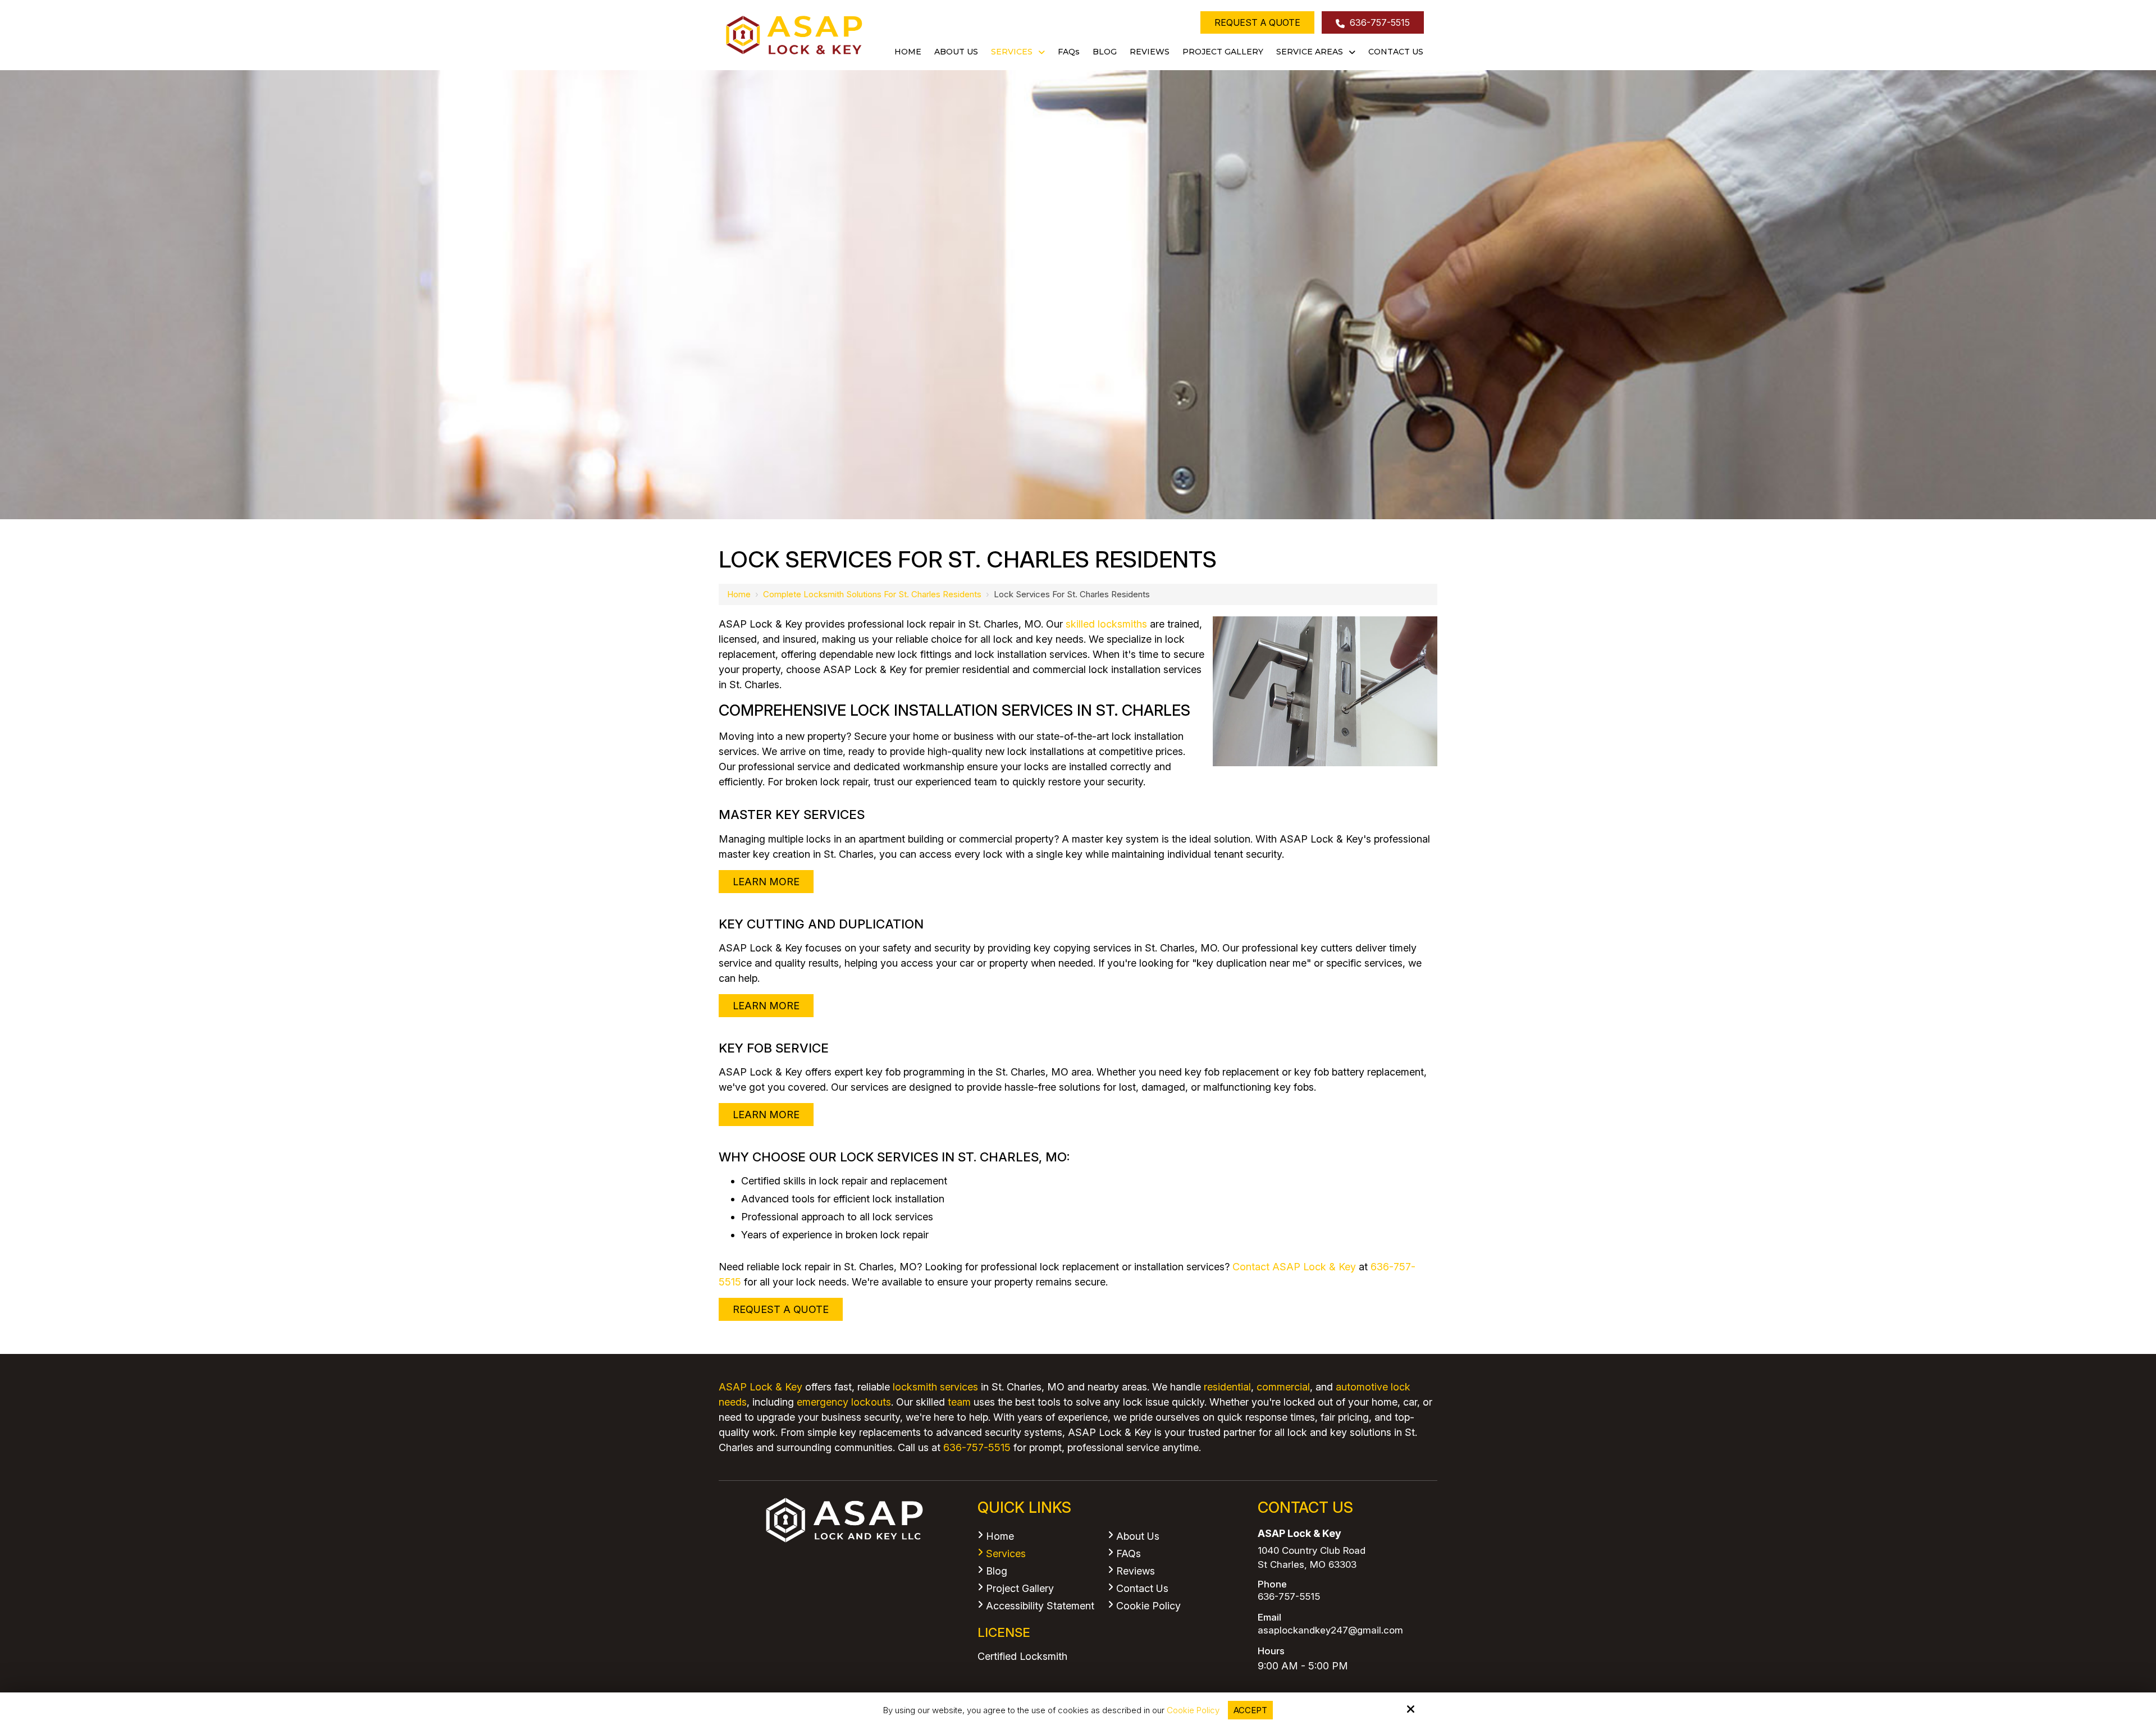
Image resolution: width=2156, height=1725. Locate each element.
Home (739, 594)
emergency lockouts (844, 1402)
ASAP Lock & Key (760, 1387)
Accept (1250, 1710)
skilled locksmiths (1106, 624)
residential (1227, 1387)
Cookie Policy (1193, 1710)
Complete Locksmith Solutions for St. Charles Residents (872, 594)
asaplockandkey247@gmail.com (1330, 1630)
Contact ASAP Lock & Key (1294, 1267)
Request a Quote (1257, 22)
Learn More (766, 882)
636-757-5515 (1379, 22)
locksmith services (935, 1387)
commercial (1283, 1387)
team (959, 1402)
